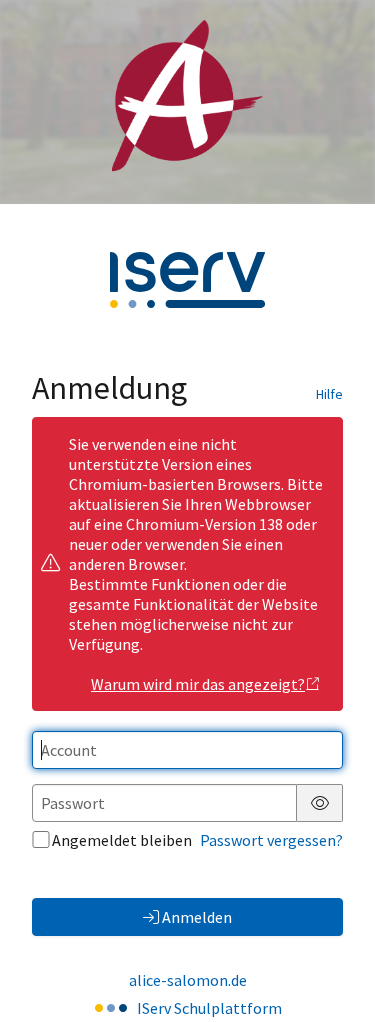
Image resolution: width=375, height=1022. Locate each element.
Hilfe (329, 394)
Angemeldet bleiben (122, 840)
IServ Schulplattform (209, 1008)
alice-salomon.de (188, 980)
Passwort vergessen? (271, 840)
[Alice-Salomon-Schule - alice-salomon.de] (187, 102)
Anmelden (197, 917)
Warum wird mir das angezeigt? (198, 684)
